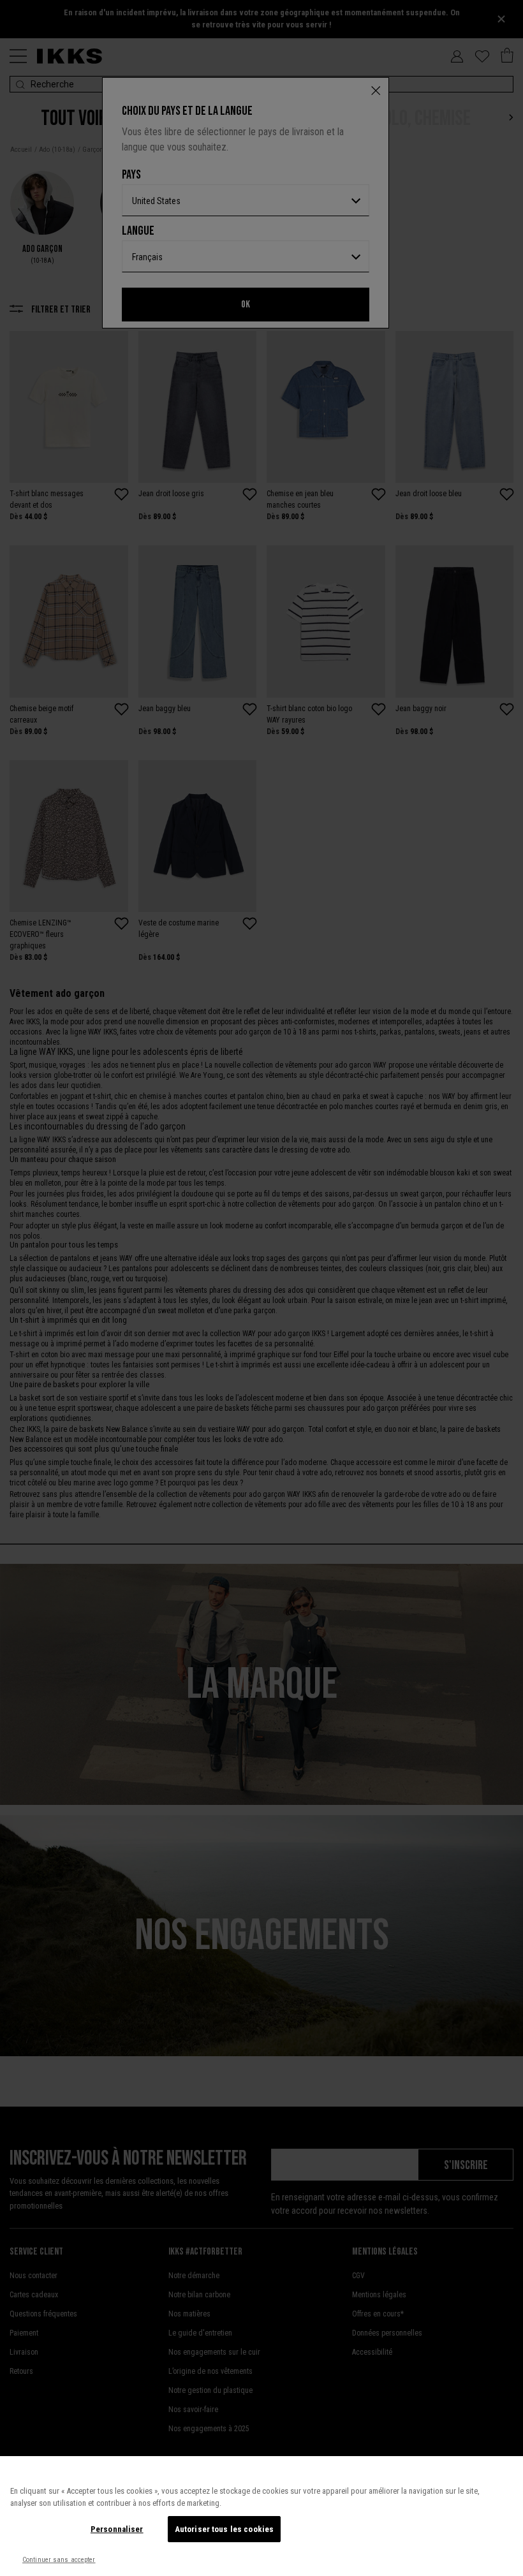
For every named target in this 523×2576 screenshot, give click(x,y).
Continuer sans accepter (59, 2560)
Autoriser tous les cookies (224, 2529)
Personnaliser (117, 2529)
